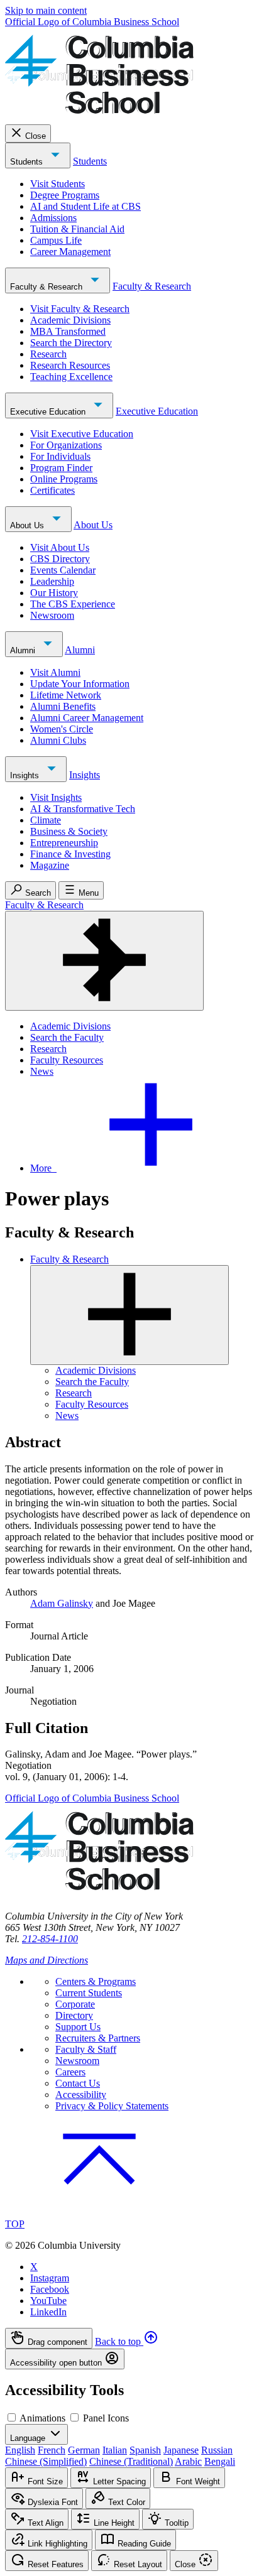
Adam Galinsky (62, 1603)
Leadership (52, 581)
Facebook (50, 2289)
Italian (115, 2450)
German (84, 2450)
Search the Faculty (67, 1037)
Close (36, 136)
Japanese (181, 2450)
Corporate (75, 2004)
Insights (26, 775)
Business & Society (69, 831)
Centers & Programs (96, 1981)
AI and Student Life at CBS (85, 206)
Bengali (220, 2461)
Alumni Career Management (87, 718)
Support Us (78, 2027)
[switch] (12, 2417)
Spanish (145, 2450)
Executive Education (49, 412)
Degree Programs (65, 195)
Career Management (70, 252)
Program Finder (61, 468)
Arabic (188, 2461)
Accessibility (81, 2095)
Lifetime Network (66, 695)
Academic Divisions (70, 320)
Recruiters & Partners (98, 2038)
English (20, 2450)
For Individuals (60, 456)
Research (48, 354)
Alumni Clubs (58, 740)
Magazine (50, 865)
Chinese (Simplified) (46, 2461)
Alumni (24, 650)
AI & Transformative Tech (83, 809)
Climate (46, 820)
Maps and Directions (47, 1960)
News (42, 1071)
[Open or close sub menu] (129, 1315)
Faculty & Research (47, 287)
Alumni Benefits (63, 706)
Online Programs (64, 479)
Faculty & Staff (86, 2049)
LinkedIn (48, 2312)
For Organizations (66, 445)
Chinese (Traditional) (131, 2461)
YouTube (48, 2301)
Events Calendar (63, 570)
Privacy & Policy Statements (112, 2106)
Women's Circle (62, 729)
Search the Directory (71, 343)
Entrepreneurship (64, 843)
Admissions (53, 218)
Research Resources (70, 365)
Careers (70, 2072)
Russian (217, 2450)
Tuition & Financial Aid (77, 229)
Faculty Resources (67, 1060)
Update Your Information (80, 684)
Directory (74, 2015)
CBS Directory (60, 559)
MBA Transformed (68, 331)
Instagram (50, 2278)
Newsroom (52, 615)
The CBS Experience (73, 604)
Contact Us (78, 2083)
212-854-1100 (50, 1939)
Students (28, 162)
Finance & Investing (70, 854)
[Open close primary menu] (104, 961)
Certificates (52, 490)
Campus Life (56, 240)
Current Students (89, 1993)
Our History (54, 593)
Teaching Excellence (71, 377)
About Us (28, 525)
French (52, 2450)
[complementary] (129, 2349)
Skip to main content (46, 10)
